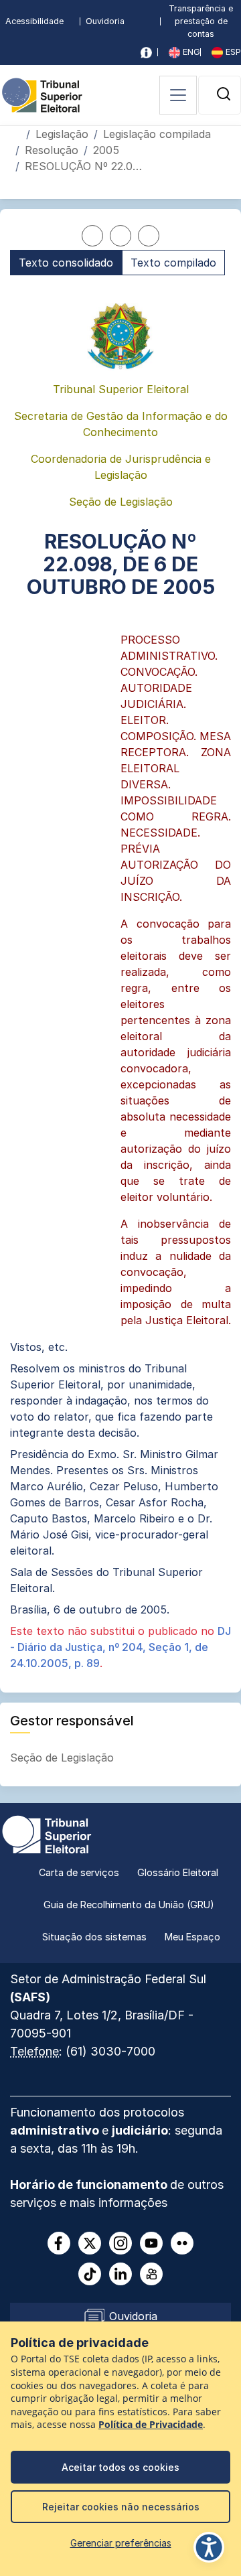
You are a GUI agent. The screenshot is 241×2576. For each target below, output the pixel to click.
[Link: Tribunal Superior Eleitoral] (47, 1833)
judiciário (140, 2130)
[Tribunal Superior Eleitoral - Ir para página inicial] (42, 94)
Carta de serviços (79, 1872)
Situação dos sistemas (94, 1937)
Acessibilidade (34, 21)
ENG (190, 52)
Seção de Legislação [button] (64, 1758)
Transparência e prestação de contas (201, 21)
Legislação (62, 134)
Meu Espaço (192, 1937)
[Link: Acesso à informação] (146, 53)
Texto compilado (173, 263)
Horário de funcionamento (90, 2185)
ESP (232, 52)
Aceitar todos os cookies (120, 2467)
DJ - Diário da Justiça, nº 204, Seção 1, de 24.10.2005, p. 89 (120, 1647)
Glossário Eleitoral (178, 1872)
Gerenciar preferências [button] (121, 2543)
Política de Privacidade (151, 2425)
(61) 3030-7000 (110, 2051)
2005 (106, 150)
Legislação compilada (157, 134)
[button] (224, 94)
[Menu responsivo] (178, 95)
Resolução (52, 150)
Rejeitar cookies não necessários (121, 2507)
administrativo (56, 2130)
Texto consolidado (66, 263)
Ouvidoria (105, 21)
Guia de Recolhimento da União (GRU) (129, 1905)
